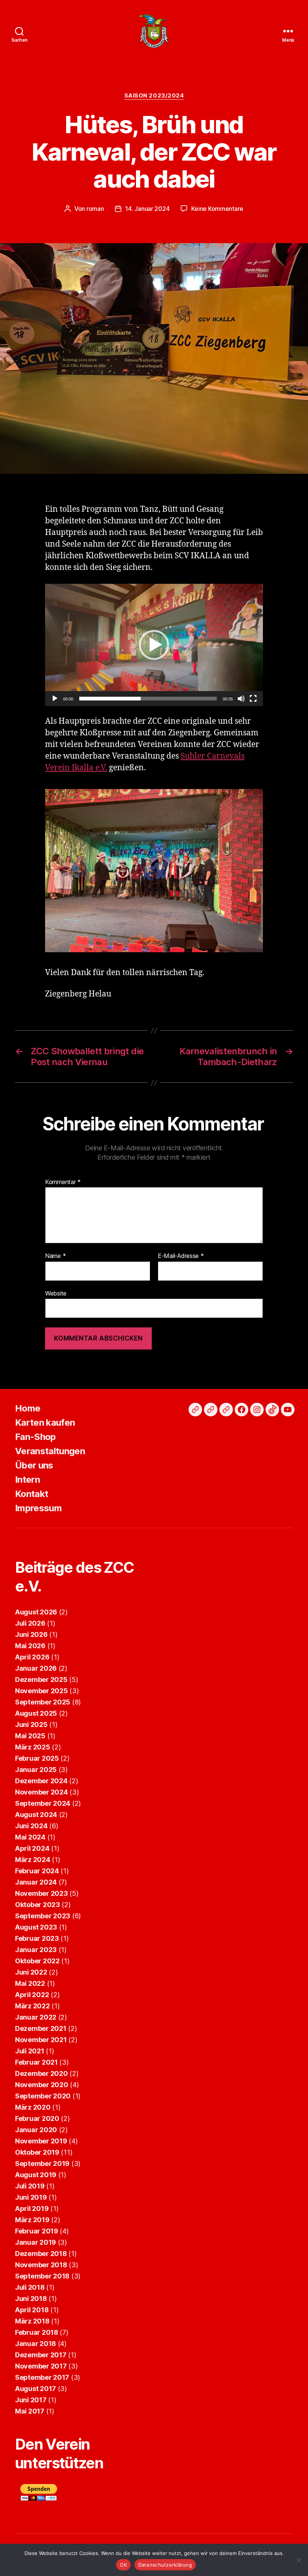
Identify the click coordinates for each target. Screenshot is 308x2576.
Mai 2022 (30, 1983)
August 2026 (36, 1612)
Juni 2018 (31, 2299)
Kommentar (63, 1182)
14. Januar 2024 (147, 209)
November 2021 (41, 2040)
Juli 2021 (30, 2051)
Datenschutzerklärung (165, 2565)
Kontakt (32, 1494)
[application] (154, 645)
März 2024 (33, 1860)
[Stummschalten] (241, 699)
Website (56, 1293)
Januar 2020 (36, 2130)
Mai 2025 (30, 1736)
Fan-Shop (35, 1437)
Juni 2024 (31, 1826)
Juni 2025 (31, 1725)
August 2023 (36, 1927)
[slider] (148, 699)
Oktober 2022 (37, 1961)
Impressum (38, 1508)
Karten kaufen (45, 1423)
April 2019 (32, 2209)
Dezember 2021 (41, 2028)
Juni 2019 (31, 2197)
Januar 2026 (36, 1668)
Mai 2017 (30, 2411)
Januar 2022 (36, 2017)
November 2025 (42, 1691)
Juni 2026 (31, 1634)
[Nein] (299, 2560)
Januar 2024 (36, 1882)
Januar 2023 (36, 1950)
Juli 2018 (30, 2287)
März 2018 (32, 2321)
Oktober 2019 (37, 2152)
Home (28, 1408)
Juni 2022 (31, 1972)
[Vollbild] (253, 699)
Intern (27, 1480)
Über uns (34, 1465)
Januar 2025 (36, 1770)
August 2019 (36, 2175)
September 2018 (42, 2276)
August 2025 (36, 1713)
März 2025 (33, 1747)
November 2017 (41, 2366)
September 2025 (43, 1702)
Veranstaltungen (50, 1451)
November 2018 (41, 2265)
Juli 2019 (30, 2186)
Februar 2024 (37, 1871)
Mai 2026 (30, 1646)
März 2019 (32, 2220)
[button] (154, 645)
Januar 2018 (35, 2344)
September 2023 (43, 1916)
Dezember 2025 (41, 1680)
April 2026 (32, 1657)
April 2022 (32, 1995)
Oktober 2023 (38, 1905)
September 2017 (42, 2377)
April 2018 (32, 2310)
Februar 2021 (36, 2062)
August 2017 (35, 2389)
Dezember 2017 (41, 2355)
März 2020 (33, 2107)
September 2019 (42, 2163)
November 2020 (42, 2085)
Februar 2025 (37, 1758)
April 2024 (32, 1848)
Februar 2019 (37, 2231)
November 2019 (41, 2141)
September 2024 (43, 1803)
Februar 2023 (37, 1938)
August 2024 (36, 1815)
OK (123, 2565)
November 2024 (42, 1792)
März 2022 (32, 2006)
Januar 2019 (35, 2242)
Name (55, 1256)
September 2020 (43, 2096)
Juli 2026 (30, 1623)
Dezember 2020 (42, 2073)
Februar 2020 (37, 2118)
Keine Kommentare (217, 209)
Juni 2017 (31, 2400)
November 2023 (42, 1893)
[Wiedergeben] (55, 699)
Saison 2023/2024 (154, 96)
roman (95, 209)
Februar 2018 (37, 2332)
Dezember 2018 (41, 2254)
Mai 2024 (30, 1837)
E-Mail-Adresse (181, 1256)
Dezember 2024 (41, 1781)
